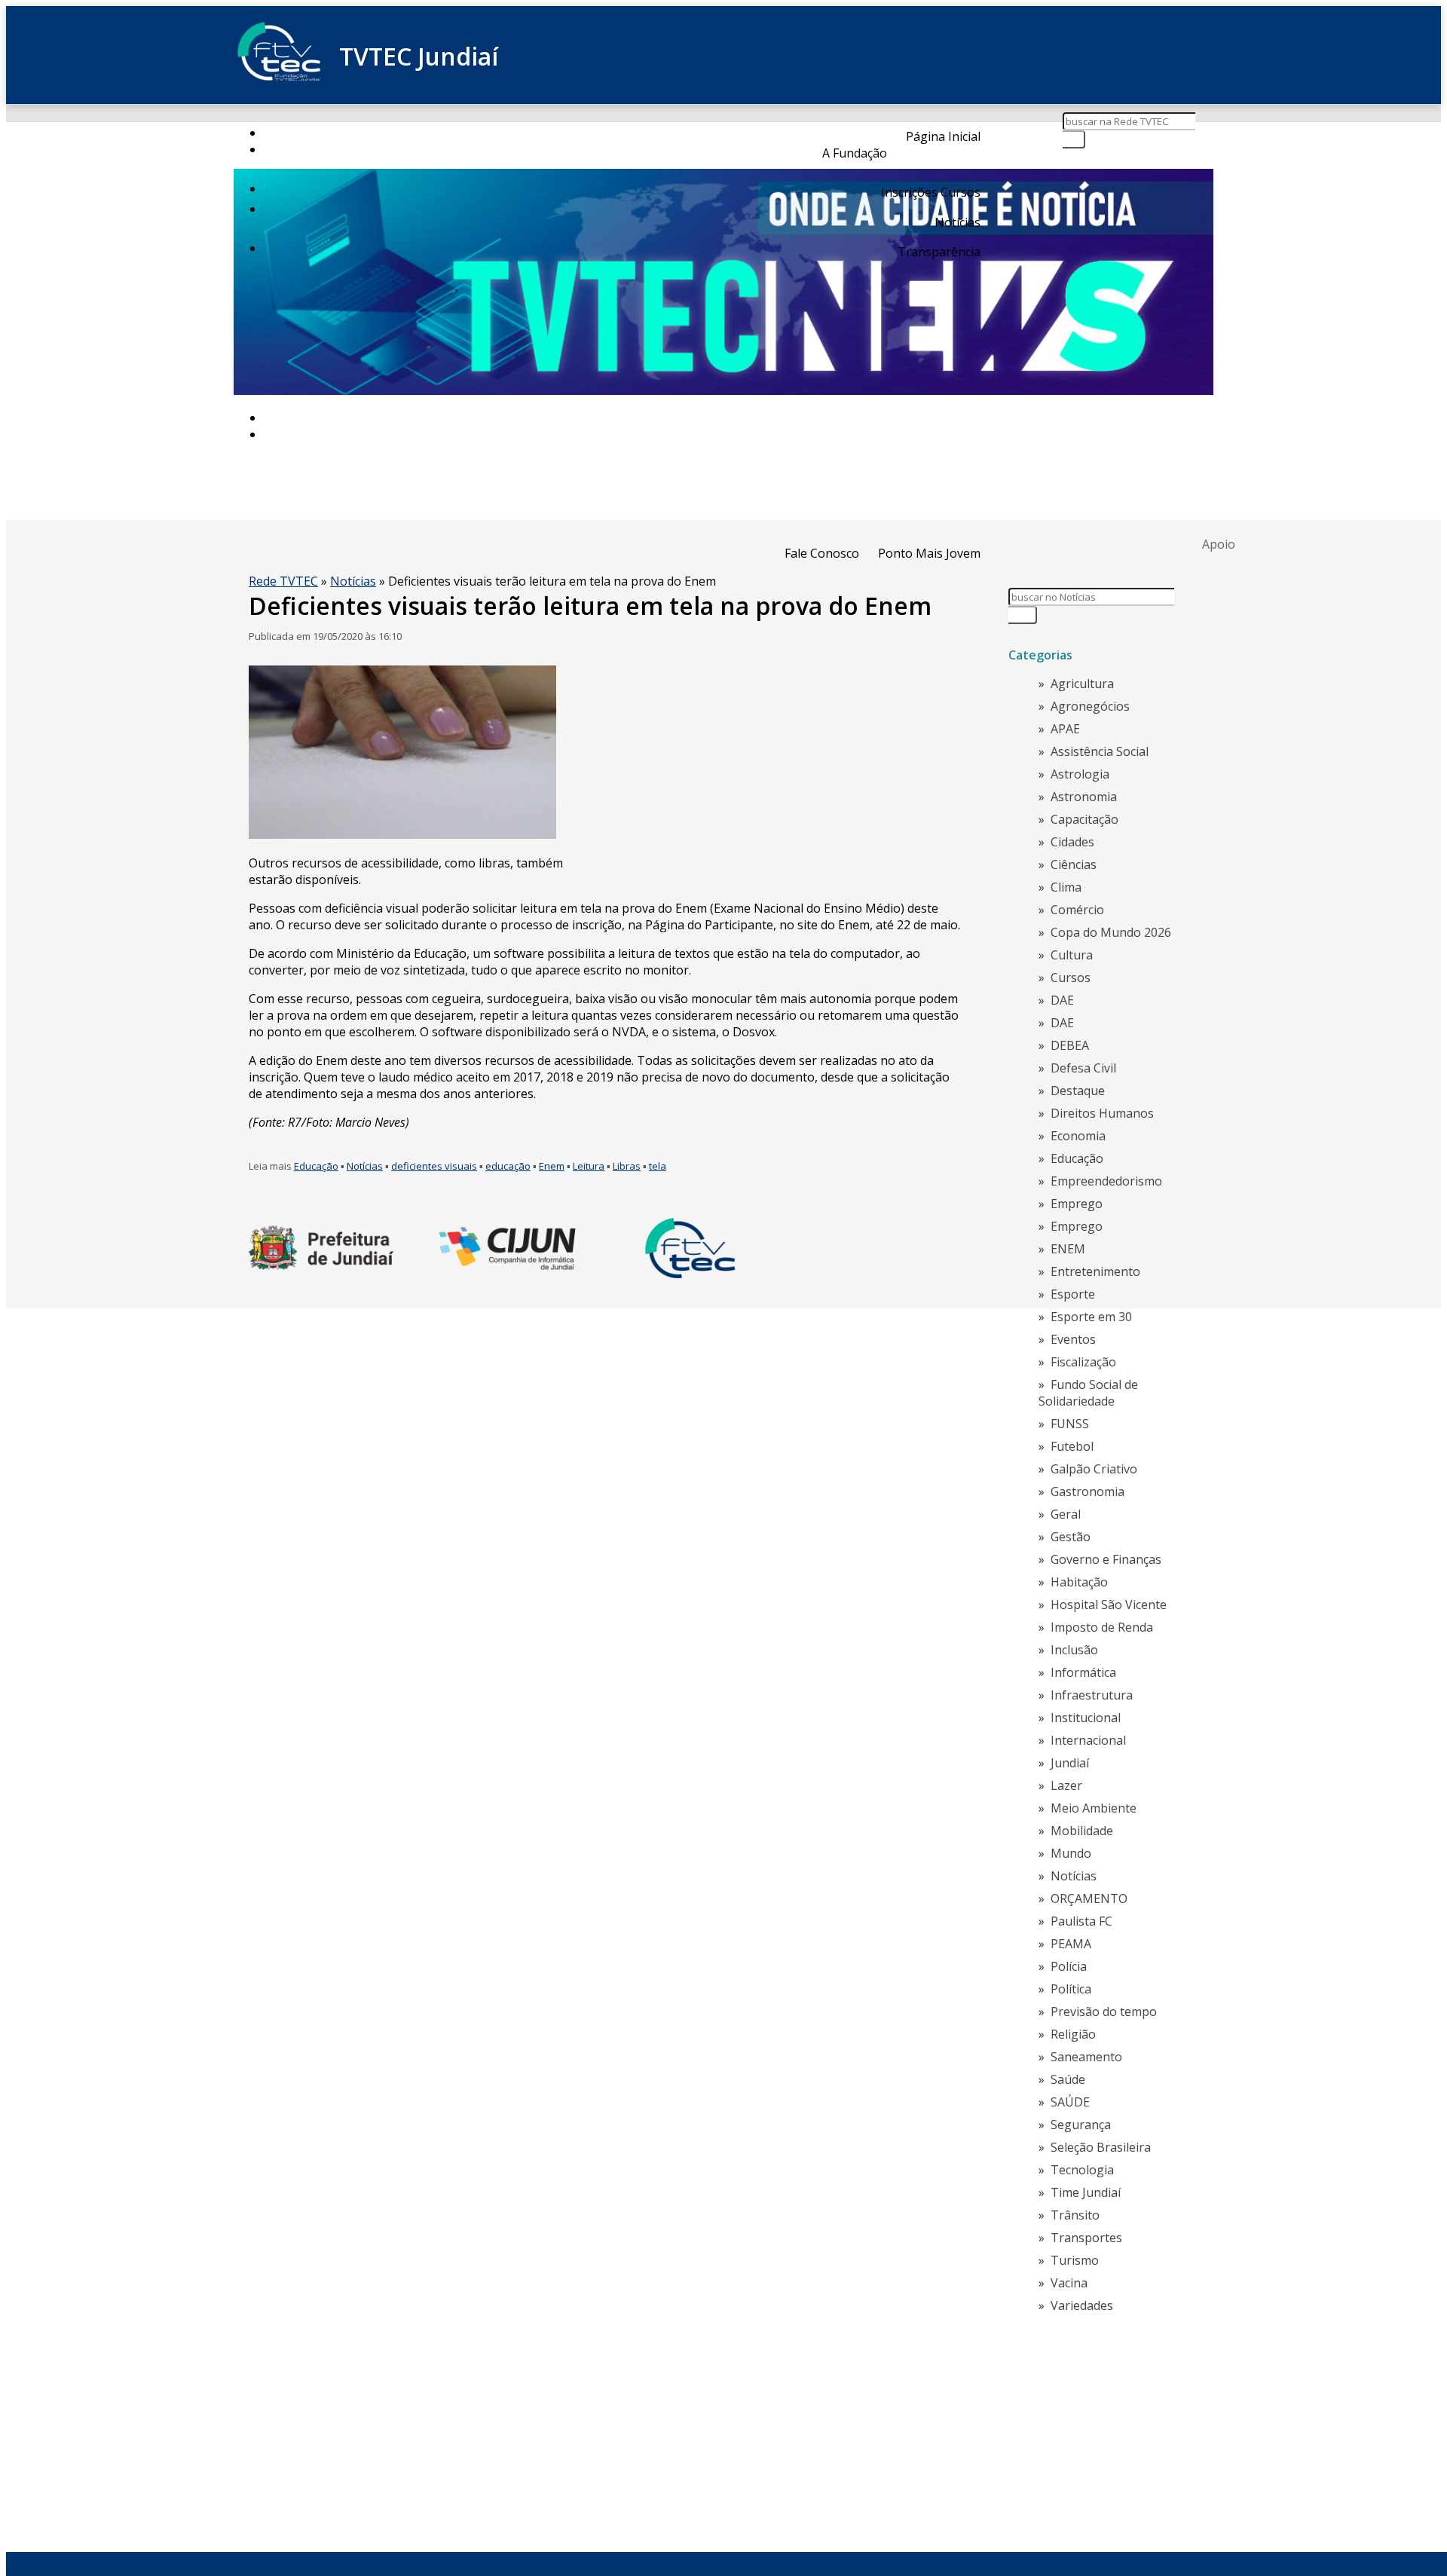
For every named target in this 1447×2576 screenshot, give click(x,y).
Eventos (1073, 1339)
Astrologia (1080, 774)
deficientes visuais (434, 1166)
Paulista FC (1081, 1921)
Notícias (958, 222)
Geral (1066, 1514)
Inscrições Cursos (931, 192)
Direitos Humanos (1102, 1113)
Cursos (1071, 977)
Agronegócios (1090, 706)
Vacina (1069, 2283)
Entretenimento (1095, 1271)
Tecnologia (1082, 2170)
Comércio (1077, 910)
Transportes (1086, 2238)
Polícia (1069, 1966)
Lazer (1066, 1785)
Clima (1066, 887)
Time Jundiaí (1086, 2192)
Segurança (1081, 2125)
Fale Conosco (822, 553)
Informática (1083, 1672)
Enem (552, 1166)
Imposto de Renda (1102, 1627)
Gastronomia (1088, 1491)
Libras (627, 1166)
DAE (1062, 1000)
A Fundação (855, 153)
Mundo (1071, 1853)
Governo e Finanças (1106, 1559)
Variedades (1082, 2305)
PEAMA (1071, 1944)
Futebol (1072, 1446)
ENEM (1068, 1249)
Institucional (1086, 1718)
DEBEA (1070, 1045)
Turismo (1075, 2260)
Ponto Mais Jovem (929, 553)
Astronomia (1084, 797)
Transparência (939, 252)
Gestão (1071, 1537)
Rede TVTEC (283, 581)
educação (508, 1166)
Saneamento (1086, 2057)
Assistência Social (1100, 751)
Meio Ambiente (1094, 1808)
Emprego (1077, 1204)
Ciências (1074, 864)
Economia (1078, 1136)
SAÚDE (1070, 2102)
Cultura (1072, 955)
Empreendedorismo (1106, 1181)
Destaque (1078, 1091)
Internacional (1088, 1740)
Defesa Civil (1083, 1068)
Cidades (1072, 842)
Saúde (1068, 2079)
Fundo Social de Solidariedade (1088, 1393)
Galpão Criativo (1094, 1469)
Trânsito (1075, 2215)
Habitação (1079, 1582)
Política (1071, 1989)
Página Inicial (943, 136)
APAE (1065, 729)
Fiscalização (1083, 1362)
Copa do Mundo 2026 (1111, 932)
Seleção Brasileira (1101, 2147)
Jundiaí (1070, 1763)
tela (658, 1166)
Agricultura (1082, 684)
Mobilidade (1082, 1831)
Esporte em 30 (1091, 1317)
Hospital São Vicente (1109, 1605)
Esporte (1073, 1294)
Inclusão (1074, 1650)
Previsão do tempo (1104, 2012)
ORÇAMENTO (1089, 1898)
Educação (316, 1166)
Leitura (589, 1166)
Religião (1073, 2034)
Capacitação (1084, 819)
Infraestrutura (1092, 1695)
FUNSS (1070, 1424)
